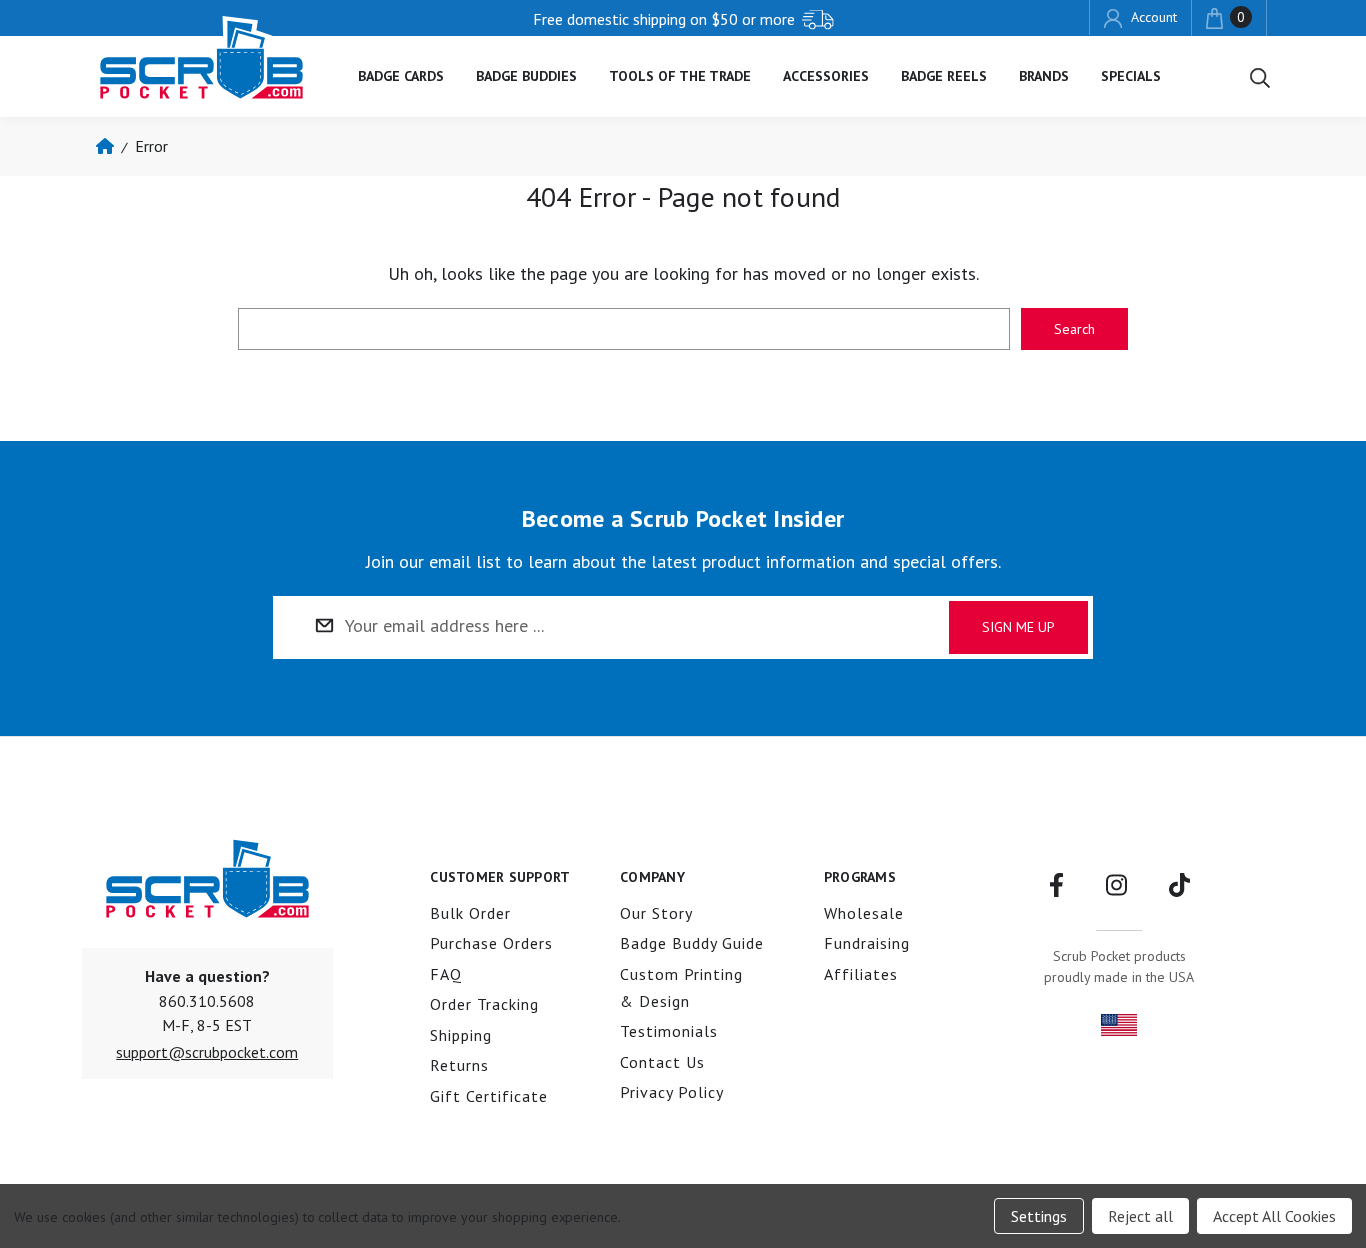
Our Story (656, 913)
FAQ (446, 974)
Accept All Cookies (1274, 1216)
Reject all (1140, 1216)
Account (1151, 17)
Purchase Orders (491, 943)
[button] (207, 1052)
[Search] (1260, 76)
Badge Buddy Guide (692, 943)
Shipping (461, 1035)
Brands (1044, 76)
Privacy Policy (672, 1092)
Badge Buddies (526, 76)
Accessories (826, 76)
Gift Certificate (489, 1096)
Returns (459, 1065)
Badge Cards (401, 76)
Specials (1131, 76)
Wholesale (864, 913)
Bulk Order (470, 913)
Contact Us (662, 1062)
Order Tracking (484, 1004)
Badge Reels (944, 76)
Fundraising (867, 943)
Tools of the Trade (680, 76)
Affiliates (861, 974)
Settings (1039, 1216)
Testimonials (669, 1031)
